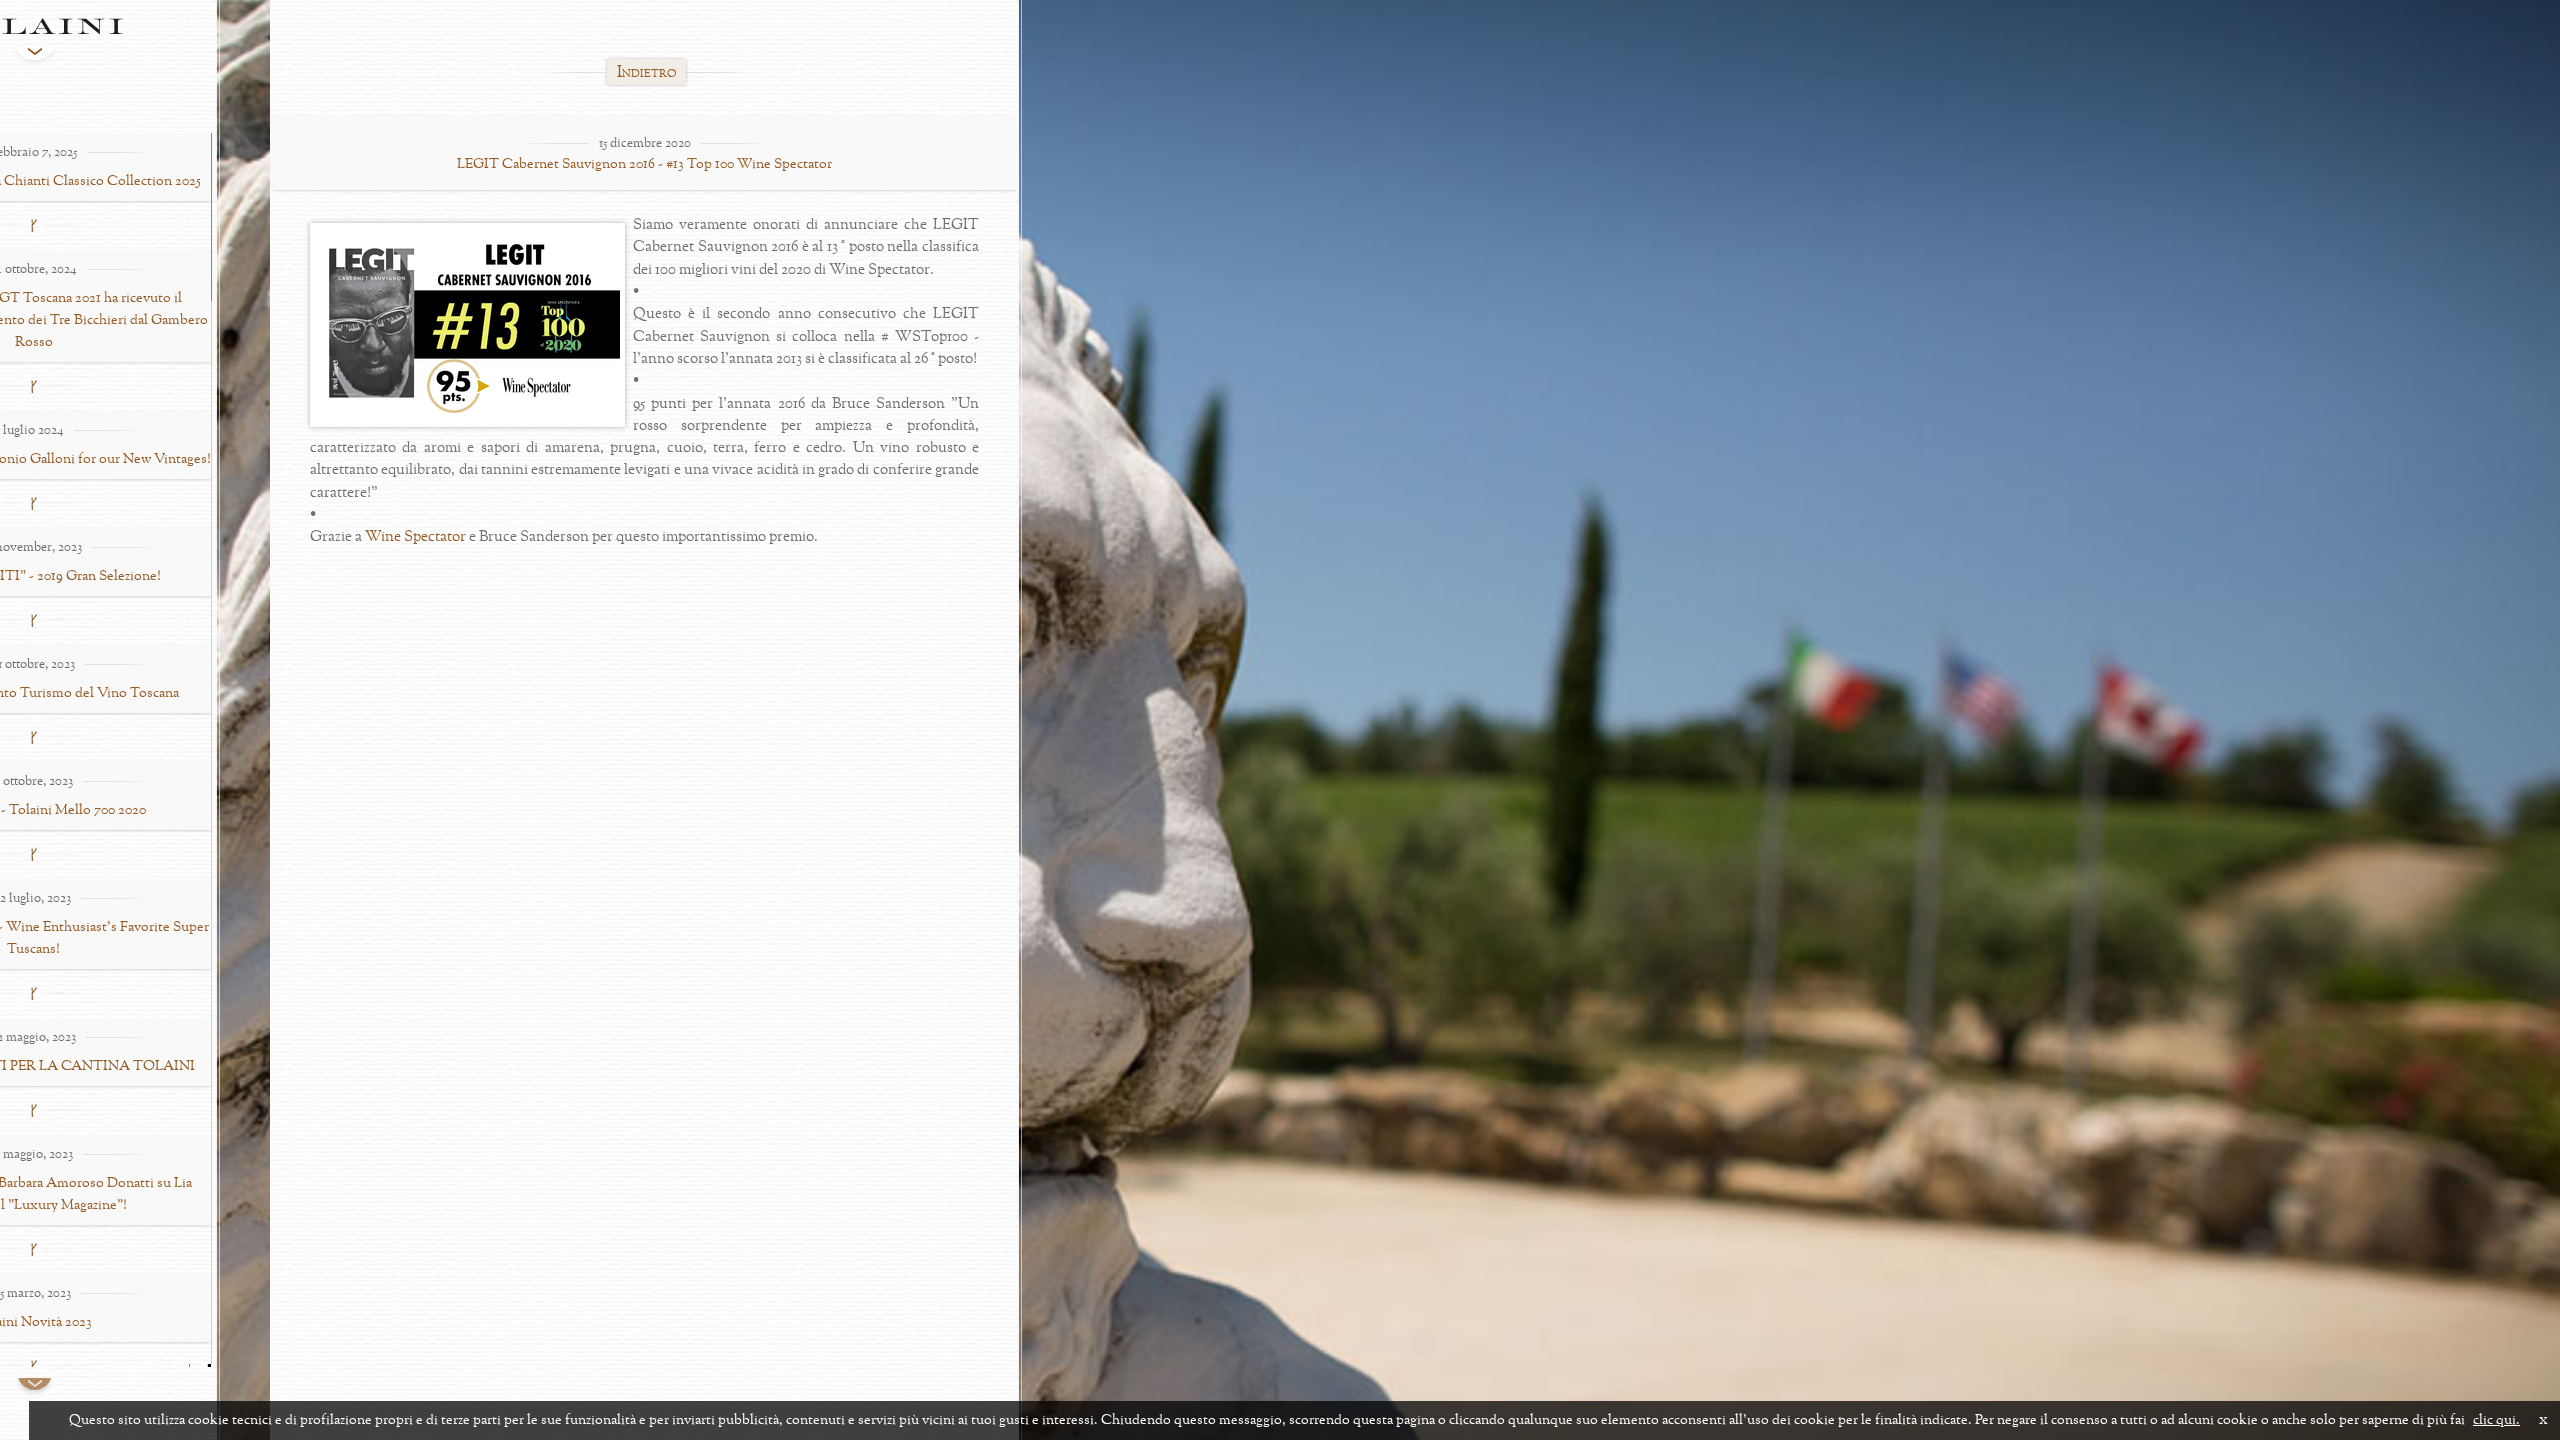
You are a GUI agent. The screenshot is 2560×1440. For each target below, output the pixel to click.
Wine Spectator (415, 537)
